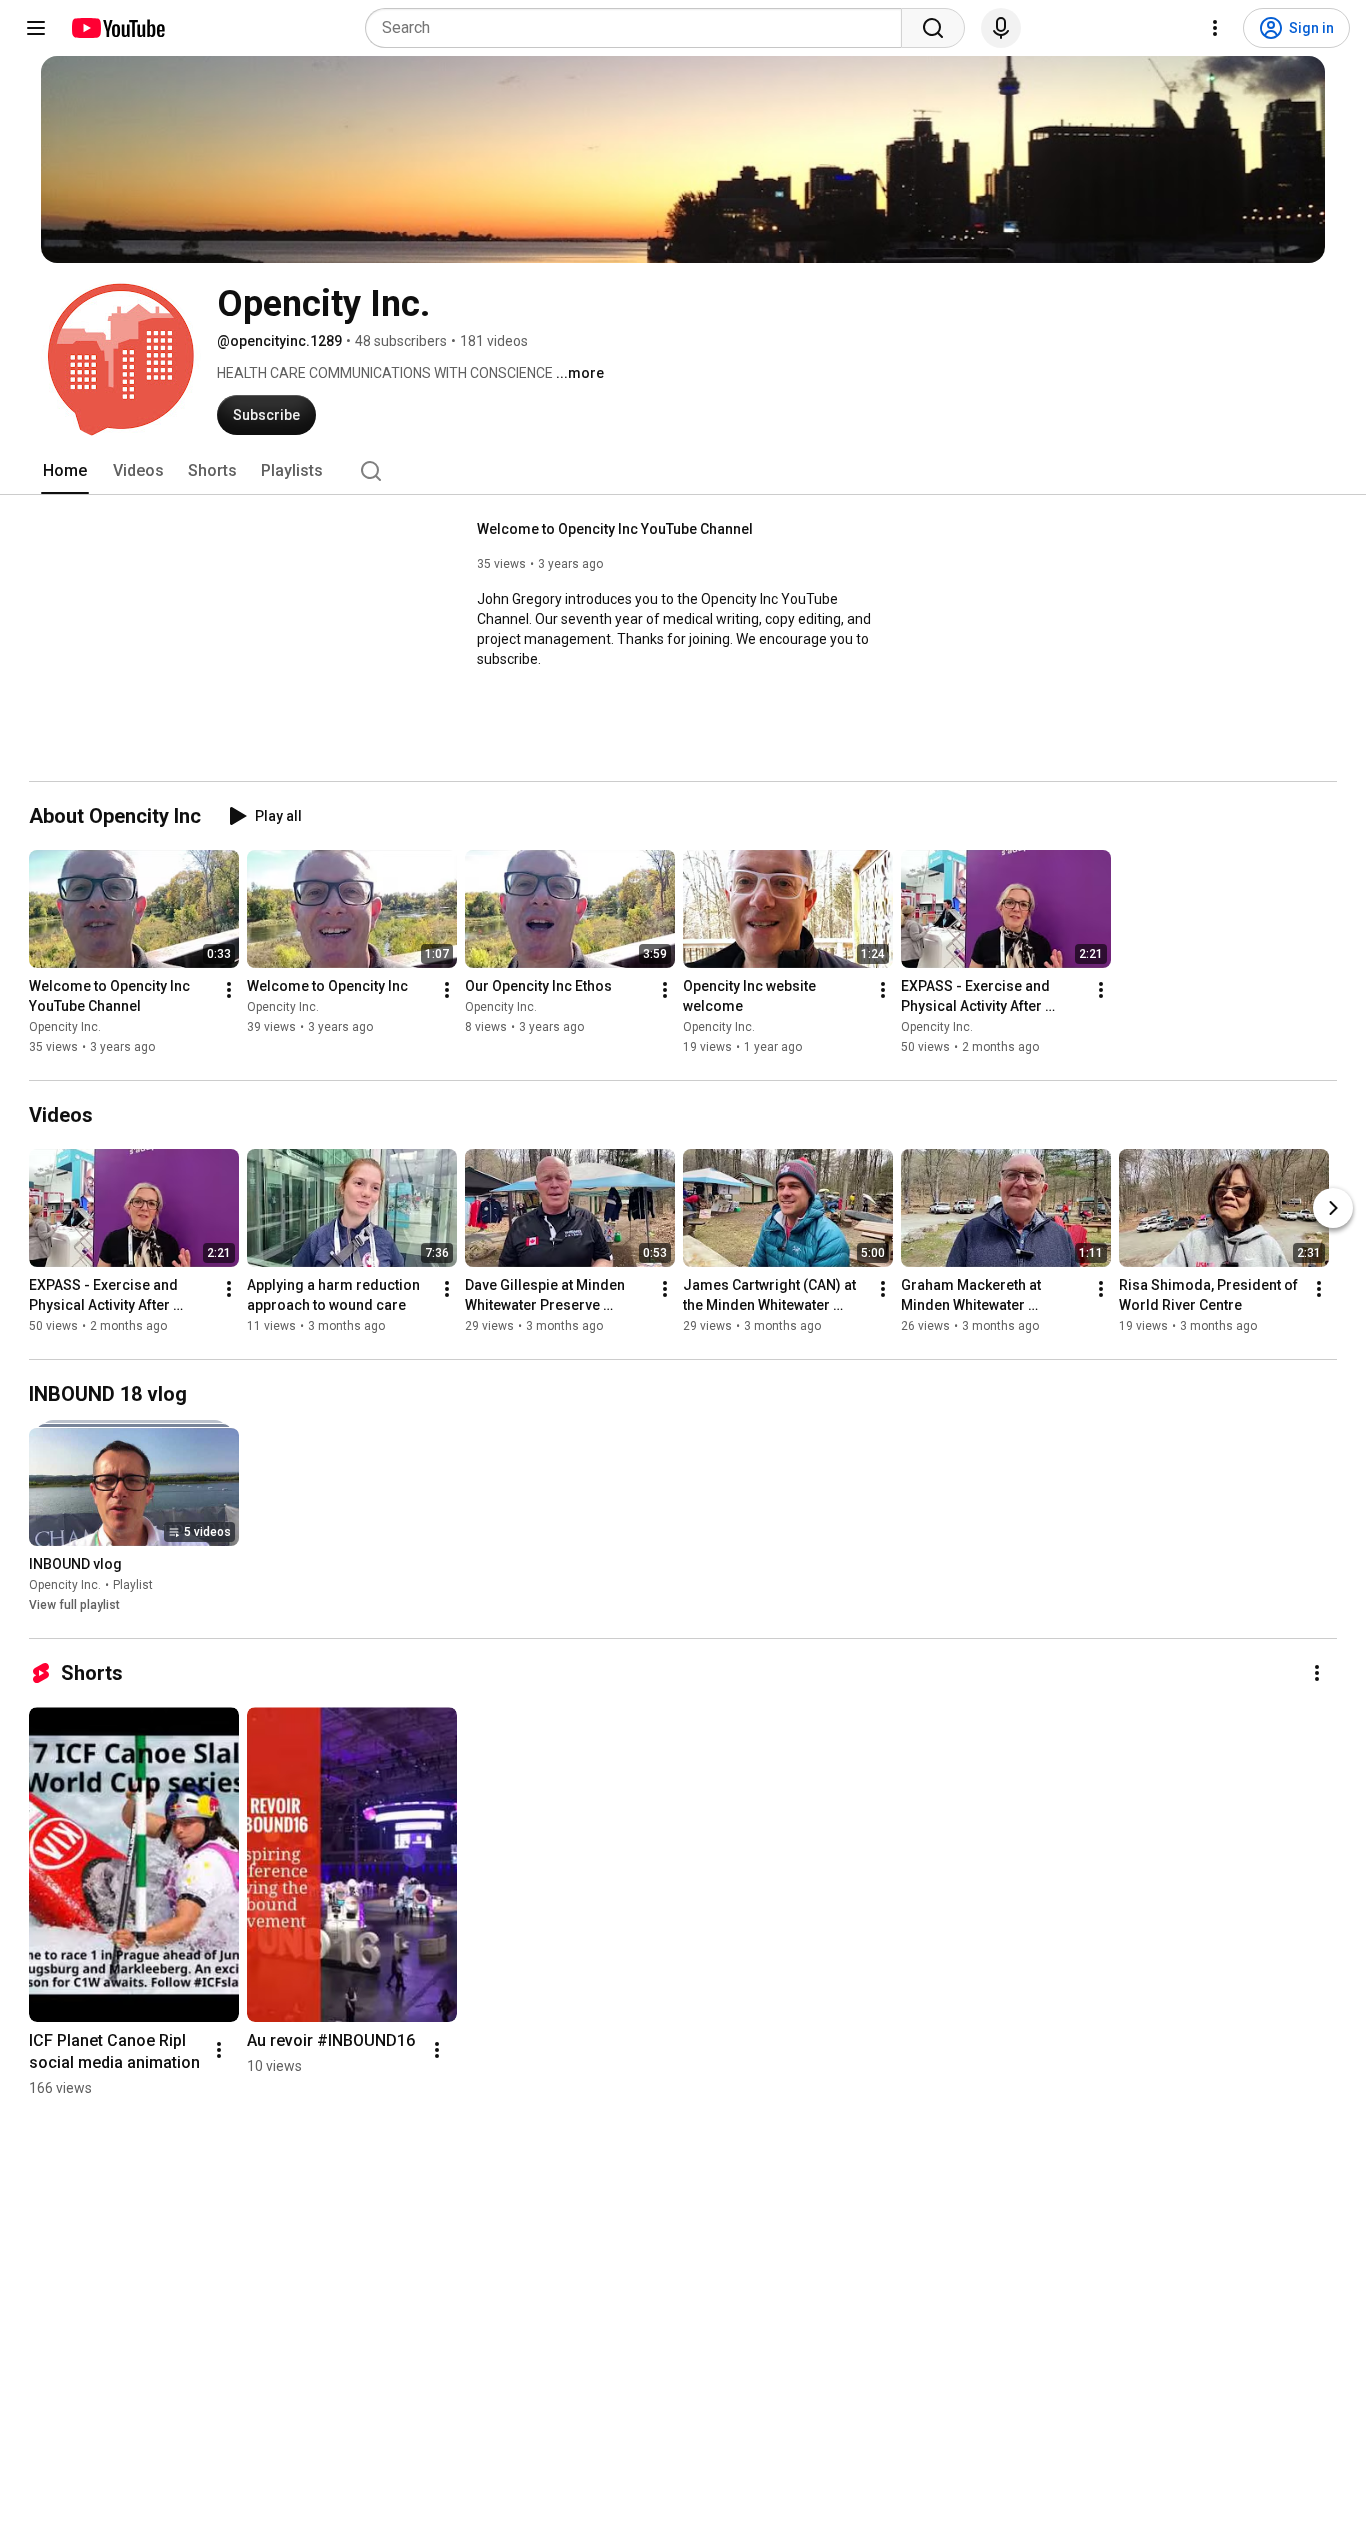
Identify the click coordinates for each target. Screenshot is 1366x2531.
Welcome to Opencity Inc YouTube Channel (615, 529)
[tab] (65, 471)
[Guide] (36, 28)
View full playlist (74, 1605)
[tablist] (683, 471)
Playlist (133, 1585)
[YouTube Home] (117, 28)
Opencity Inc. (65, 1027)
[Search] (933, 28)
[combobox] (639, 28)
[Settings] (1215, 28)
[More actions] (229, 990)
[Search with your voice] (1001, 28)
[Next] (1333, 1208)
